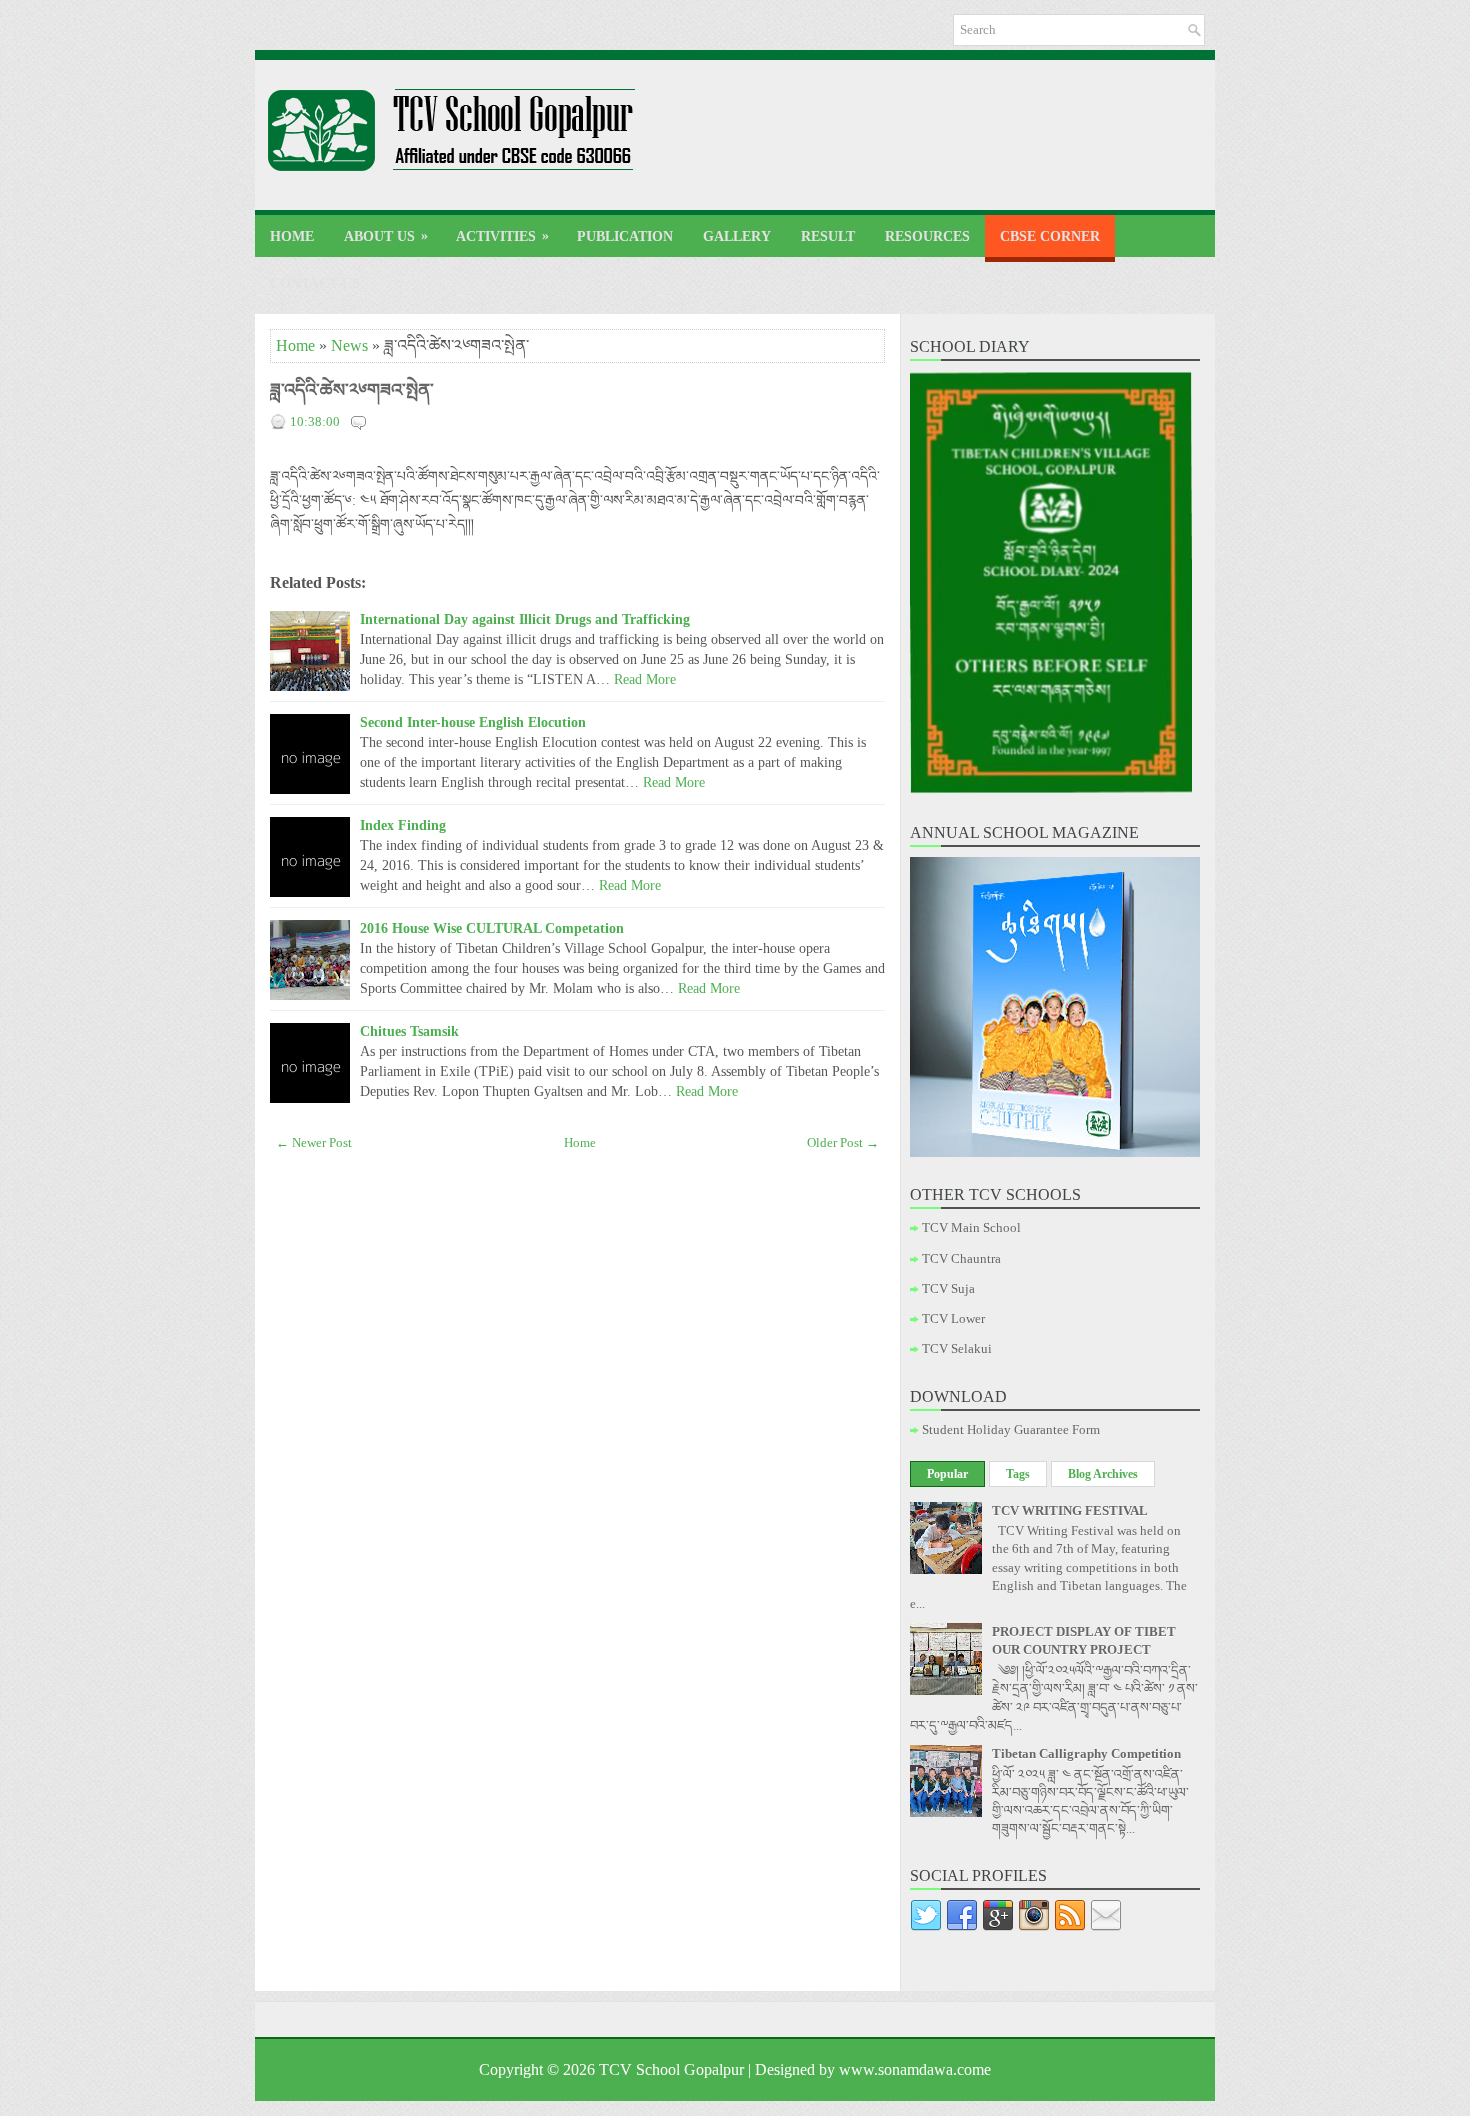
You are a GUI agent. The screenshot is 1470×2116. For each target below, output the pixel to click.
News (349, 345)
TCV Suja (948, 1288)
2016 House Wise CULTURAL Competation (492, 928)
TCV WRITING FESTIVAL (1070, 1510)
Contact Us (315, 283)
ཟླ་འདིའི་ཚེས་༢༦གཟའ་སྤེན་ (352, 390)
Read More (645, 679)
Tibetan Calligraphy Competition (1086, 1753)
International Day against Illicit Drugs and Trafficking (525, 619)
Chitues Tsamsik (409, 1031)
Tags (1018, 1474)
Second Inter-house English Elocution (473, 722)
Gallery (737, 236)
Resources (927, 236)
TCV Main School (971, 1227)
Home (292, 236)
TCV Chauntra (961, 1258)
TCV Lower (953, 1318)
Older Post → (843, 1142)
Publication (625, 236)
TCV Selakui (957, 1348)
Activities (502, 236)
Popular (947, 1474)
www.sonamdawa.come (915, 2069)
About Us (386, 236)
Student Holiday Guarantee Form (1011, 1429)
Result (828, 236)
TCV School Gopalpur (671, 2069)
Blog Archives (1103, 1474)
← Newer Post (314, 1142)
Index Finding (403, 825)
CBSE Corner (1050, 236)
